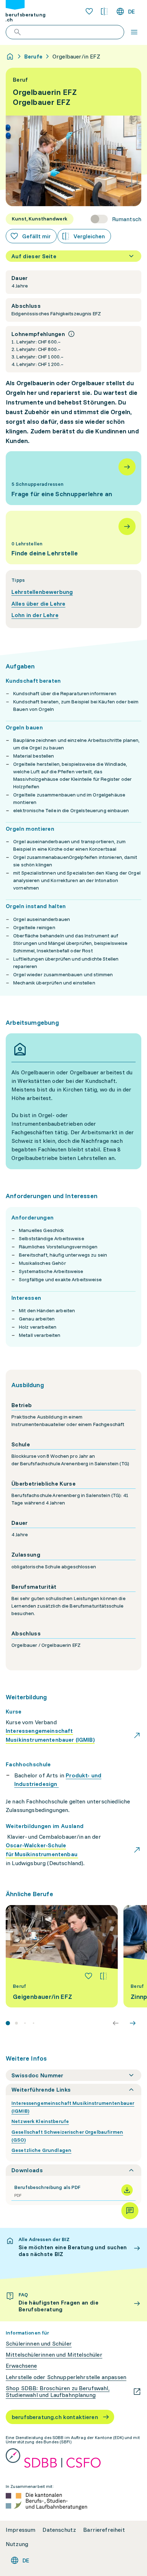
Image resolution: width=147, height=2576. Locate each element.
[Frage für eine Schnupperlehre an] (73, 478)
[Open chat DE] (130, 2211)
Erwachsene (21, 2366)
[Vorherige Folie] (116, 2023)
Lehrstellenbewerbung (42, 592)
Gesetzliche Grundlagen (41, 2150)
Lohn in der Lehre (35, 615)
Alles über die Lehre (38, 604)
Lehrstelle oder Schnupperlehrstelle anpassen (66, 2377)
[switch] (116, 219)
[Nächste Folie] (133, 2023)
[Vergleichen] (103, 1976)
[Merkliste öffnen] (89, 11)
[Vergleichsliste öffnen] (104, 11)
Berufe (33, 56)
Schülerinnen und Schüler (39, 2344)
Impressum (21, 2530)
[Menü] (134, 32)
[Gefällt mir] (88, 1976)
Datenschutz (59, 2530)
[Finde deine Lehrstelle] (73, 538)
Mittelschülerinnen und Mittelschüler (54, 2355)
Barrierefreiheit (104, 2530)
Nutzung (17, 2544)
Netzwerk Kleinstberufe (40, 2121)
